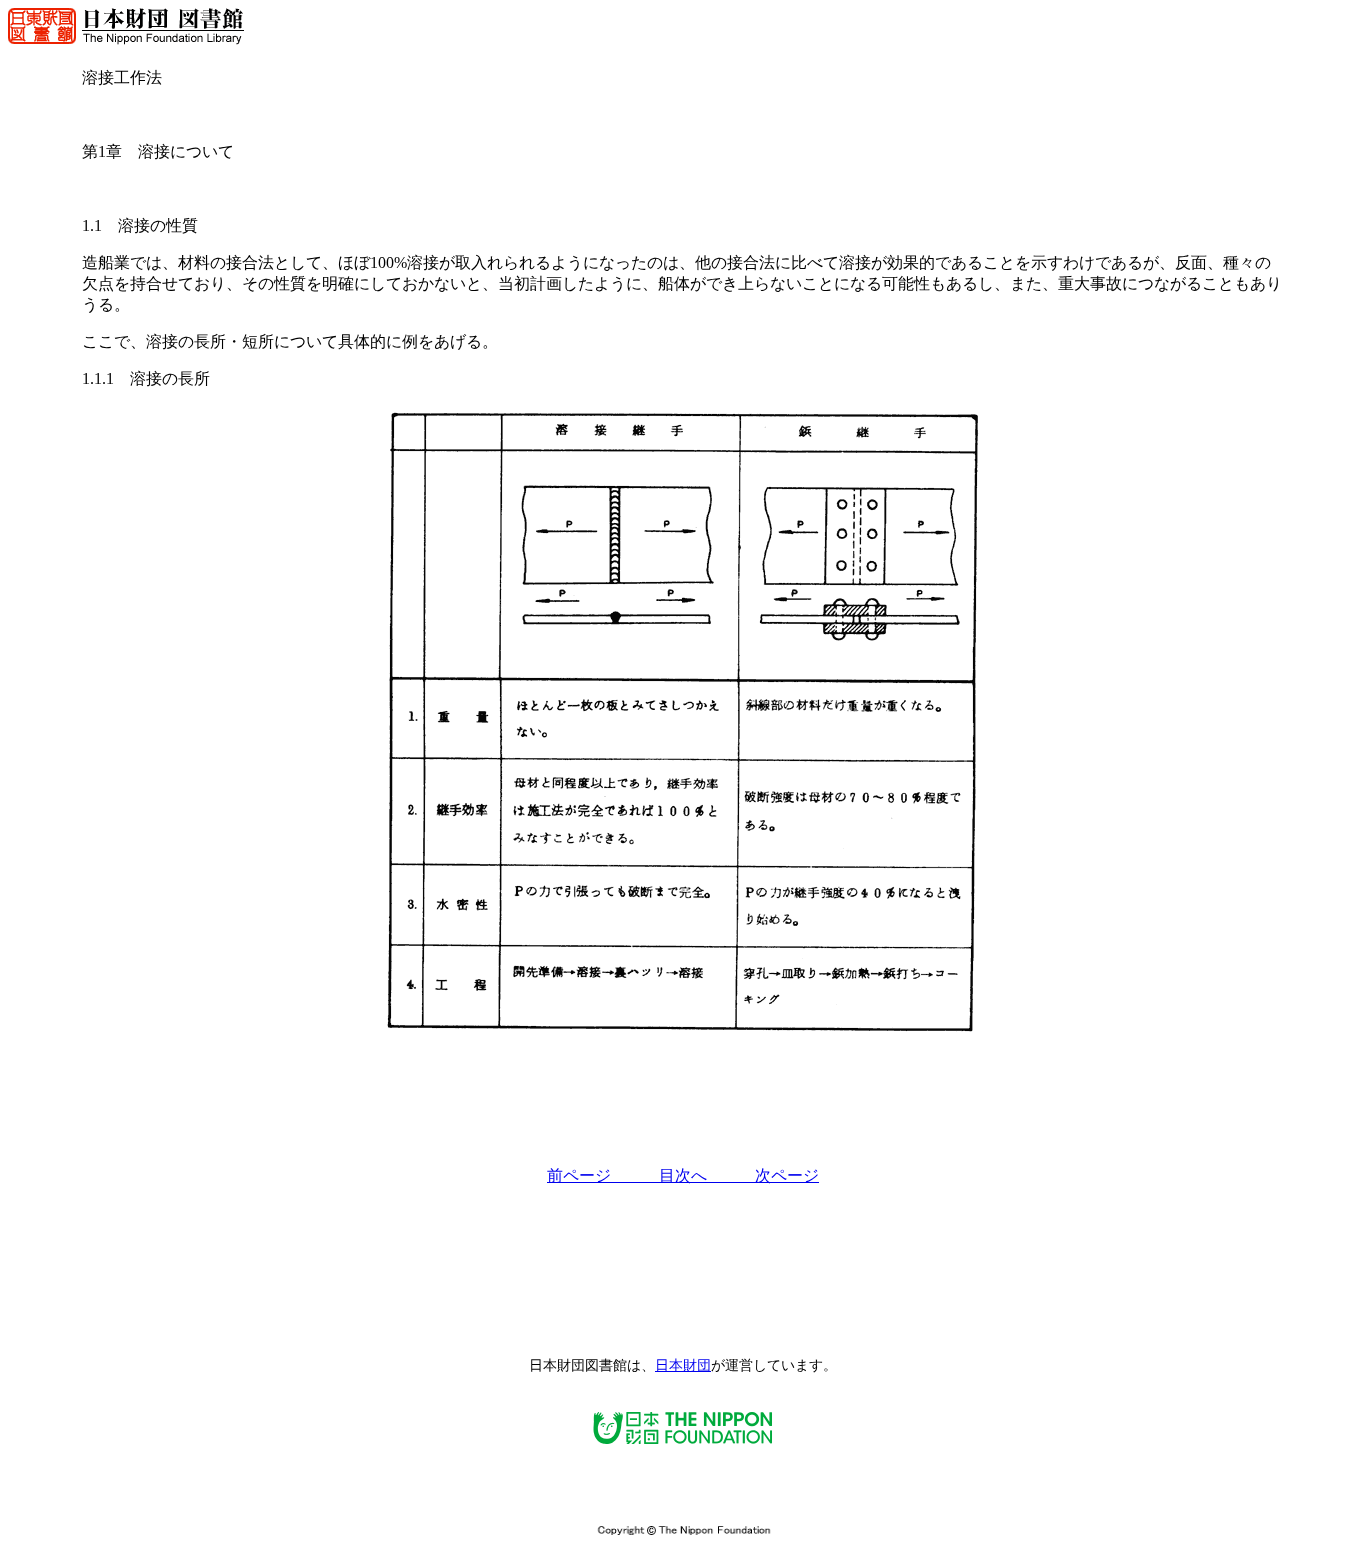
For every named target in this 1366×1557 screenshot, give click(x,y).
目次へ (707, 1175)
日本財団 (683, 1365)
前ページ (603, 1175)
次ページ (787, 1175)
